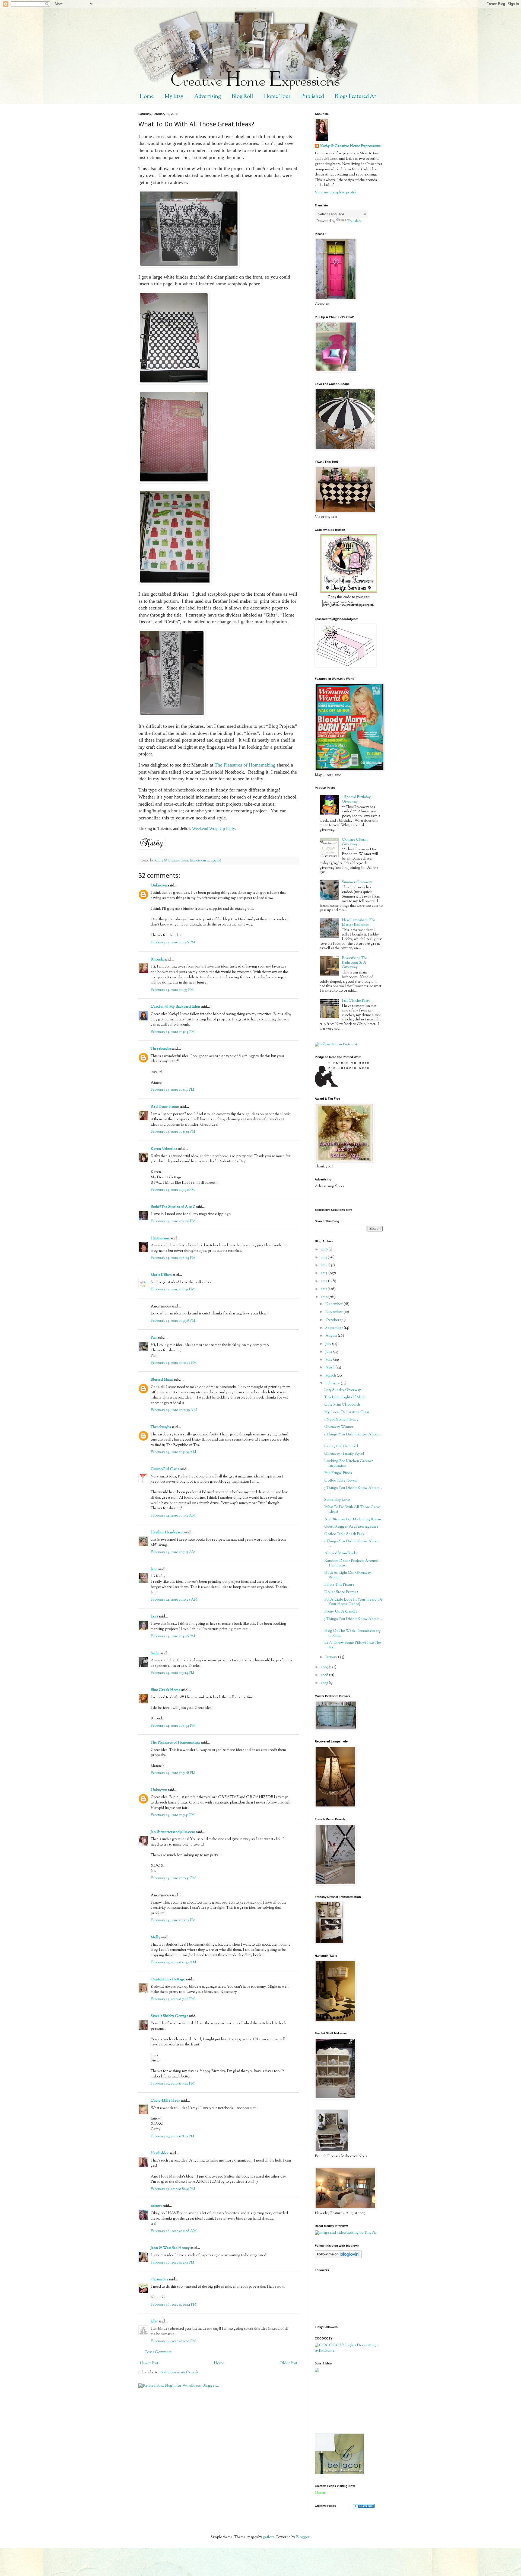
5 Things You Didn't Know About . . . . (353, 1437)
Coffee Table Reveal (341, 1481)
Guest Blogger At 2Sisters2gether (351, 1527)
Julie (154, 2322)
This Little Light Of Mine (345, 1397)
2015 (324, 1257)
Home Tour (277, 97)
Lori (154, 1617)
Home (147, 97)
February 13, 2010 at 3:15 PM (172, 1090)
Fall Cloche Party (356, 1001)
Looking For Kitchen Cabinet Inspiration (349, 1463)
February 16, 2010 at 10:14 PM (174, 2305)
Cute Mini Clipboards (342, 1405)
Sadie (155, 1654)
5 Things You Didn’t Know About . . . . (353, 1544)
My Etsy (174, 97)
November (334, 1312)
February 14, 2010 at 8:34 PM (173, 1726)
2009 (325, 1667)
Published (313, 97)
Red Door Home (165, 1107)
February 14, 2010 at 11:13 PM (173, 1920)
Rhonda (157, 960)
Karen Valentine (164, 1149)
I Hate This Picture (339, 1585)
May (329, 1360)
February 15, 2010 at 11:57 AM (173, 1962)
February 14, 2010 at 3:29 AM (173, 1452)
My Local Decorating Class (347, 1412)
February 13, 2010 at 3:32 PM (173, 1132)
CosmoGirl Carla (165, 1469)
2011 (324, 1289)
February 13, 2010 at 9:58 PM (173, 1321)
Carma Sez (159, 2280)
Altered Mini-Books (341, 1553)
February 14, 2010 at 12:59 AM (174, 1410)
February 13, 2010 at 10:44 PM (174, 1363)
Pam (154, 1338)
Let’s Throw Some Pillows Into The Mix (353, 1645)
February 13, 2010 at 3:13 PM (173, 1032)
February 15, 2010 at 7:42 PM (173, 2084)
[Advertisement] (339, 2403)
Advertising (208, 97)
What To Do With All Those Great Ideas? (352, 1510)
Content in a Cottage (168, 1980)
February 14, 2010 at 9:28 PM (173, 1773)
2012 (324, 1281)
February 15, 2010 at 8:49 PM (173, 2189)
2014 (325, 1265)
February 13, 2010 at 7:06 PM (173, 1221)
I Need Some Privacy (341, 1420)
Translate (354, 221)
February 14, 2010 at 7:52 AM (173, 1516)
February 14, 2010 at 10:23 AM (174, 1600)
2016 (325, 1250)
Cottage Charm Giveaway (355, 842)
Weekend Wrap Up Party (213, 829)
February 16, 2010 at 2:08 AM (174, 2231)
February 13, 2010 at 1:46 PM (173, 943)
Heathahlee (160, 2153)
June (329, 1352)
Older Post (288, 2363)
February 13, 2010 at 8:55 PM (173, 1289)
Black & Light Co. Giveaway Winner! (348, 1575)
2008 (325, 1675)
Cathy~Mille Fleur (165, 2101)
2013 (325, 1273)
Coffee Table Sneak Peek (344, 1534)
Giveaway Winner (339, 1427)
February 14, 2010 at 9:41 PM (173, 1815)
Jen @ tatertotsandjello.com (173, 1832)
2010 (325, 1297)
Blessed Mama (162, 1380)
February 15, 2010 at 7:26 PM (173, 1999)
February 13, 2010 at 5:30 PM (173, 1190)
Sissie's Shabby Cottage (169, 2016)
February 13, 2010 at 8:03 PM (173, 1258)
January (332, 1657)
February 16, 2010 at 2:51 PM (172, 2263)
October (333, 1320)
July (329, 1344)
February (333, 1384)
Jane (154, 1569)
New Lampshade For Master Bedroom (359, 923)
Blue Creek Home (166, 1690)
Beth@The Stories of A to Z (173, 1207)
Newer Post (149, 2363)
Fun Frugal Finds (338, 1473)
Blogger (303, 2537)
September (335, 1328)
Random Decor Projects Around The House (351, 1563)
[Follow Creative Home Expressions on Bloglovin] (338, 2257)
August (332, 1336)
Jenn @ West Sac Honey (170, 2248)
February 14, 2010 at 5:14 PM (172, 1673)
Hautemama (160, 1238)
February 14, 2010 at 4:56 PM (173, 1636)
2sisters (156, 2206)
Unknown (159, 886)
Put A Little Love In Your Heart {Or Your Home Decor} (353, 1602)
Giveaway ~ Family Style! (344, 1454)
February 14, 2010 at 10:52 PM (173, 1878)
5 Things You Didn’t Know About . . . (353, 1621)
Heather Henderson (167, 1533)
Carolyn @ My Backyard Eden (175, 1007)
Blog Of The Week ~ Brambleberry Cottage (352, 1633)
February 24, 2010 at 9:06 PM (173, 2341)
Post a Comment (158, 2352)
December (334, 1304)
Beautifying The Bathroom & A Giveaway (355, 963)
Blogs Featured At (355, 97)
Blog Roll (242, 97)
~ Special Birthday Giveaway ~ (356, 799)
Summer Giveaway (357, 882)
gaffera (269, 2537)
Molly (155, 1937)
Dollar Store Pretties (341, 1592)
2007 (325, 1683)
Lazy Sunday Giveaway (343, 1390)
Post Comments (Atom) (179, 2373)
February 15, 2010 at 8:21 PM (172, 2137)
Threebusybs (161, 1049)
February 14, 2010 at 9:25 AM (173, 1552)
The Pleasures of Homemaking (245, 765)
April (330, 1368)
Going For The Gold (341, 1447)
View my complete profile (336, 193)
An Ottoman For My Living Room (353, 1520)
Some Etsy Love (337, 1500)
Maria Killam (161, 1275)
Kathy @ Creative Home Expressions (350, 146)
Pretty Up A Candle (341, 1612)
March (331, 1376)
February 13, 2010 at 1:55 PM (172, 990)
